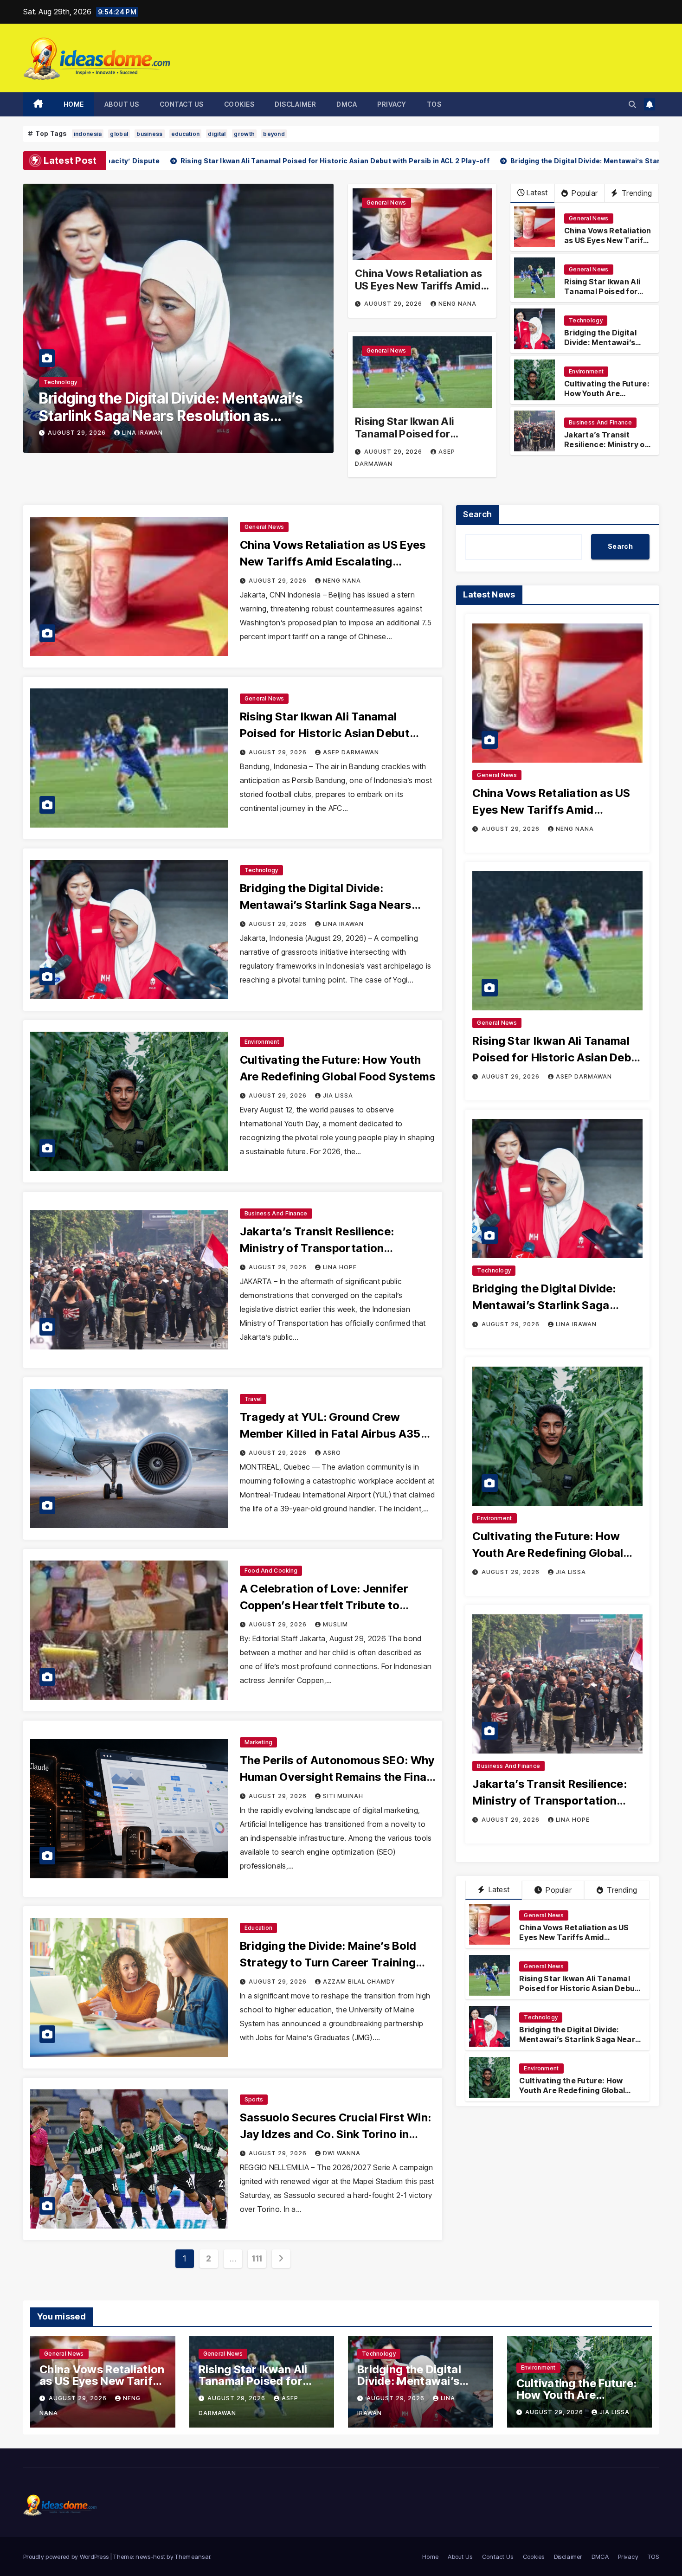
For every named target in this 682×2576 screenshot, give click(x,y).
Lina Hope (140, 433)
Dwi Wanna (342, 2153)
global (119, 134)
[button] (632, 104)
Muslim (335, 1624)
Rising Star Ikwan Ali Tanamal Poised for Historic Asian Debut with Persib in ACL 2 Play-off (417, 440)
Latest (537, 193)
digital (217, 134)
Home (74, 104)
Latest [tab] (498, 1889)
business (149, 134)
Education (259, 1928)
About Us (122, 104)
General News (386, 202)
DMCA (347, 104)
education (186, 134)
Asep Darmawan (351, 752)
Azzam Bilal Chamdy (359, 1982)
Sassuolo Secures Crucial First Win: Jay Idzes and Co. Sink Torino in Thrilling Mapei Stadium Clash (336, 2134)
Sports (254, 2099)
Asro (332, 1453)
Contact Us (182, 104)
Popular (584, 193)
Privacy (392, 104)
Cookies (239, 104)
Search (477, 514)
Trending (636, 193)
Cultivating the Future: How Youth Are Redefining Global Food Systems (608, 398)
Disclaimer (295, 104)
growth (244, 134)
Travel (253, 1399)
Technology (586, 320)
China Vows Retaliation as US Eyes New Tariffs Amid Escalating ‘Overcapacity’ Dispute (419, 292)
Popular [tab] (558, 1890)
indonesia (88, 134)
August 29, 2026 (79, 433)
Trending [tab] (621, 1890)
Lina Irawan (343, 924)
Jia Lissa (338, 1095)
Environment (586, 371)
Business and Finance (76, 382)
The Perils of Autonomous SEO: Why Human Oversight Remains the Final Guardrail (337, 1777)
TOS (434, 104)
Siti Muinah (343, 1796)
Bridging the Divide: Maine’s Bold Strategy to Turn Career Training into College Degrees (328, 1963)
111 (257, 2258)
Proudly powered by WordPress (67, 2557)
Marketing (259, 1742)
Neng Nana (457, 304)
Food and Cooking (271, 1571)
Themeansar (193, 2557)
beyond (274, 134)
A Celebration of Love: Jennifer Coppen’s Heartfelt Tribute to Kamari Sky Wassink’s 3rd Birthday (333, 1605)
